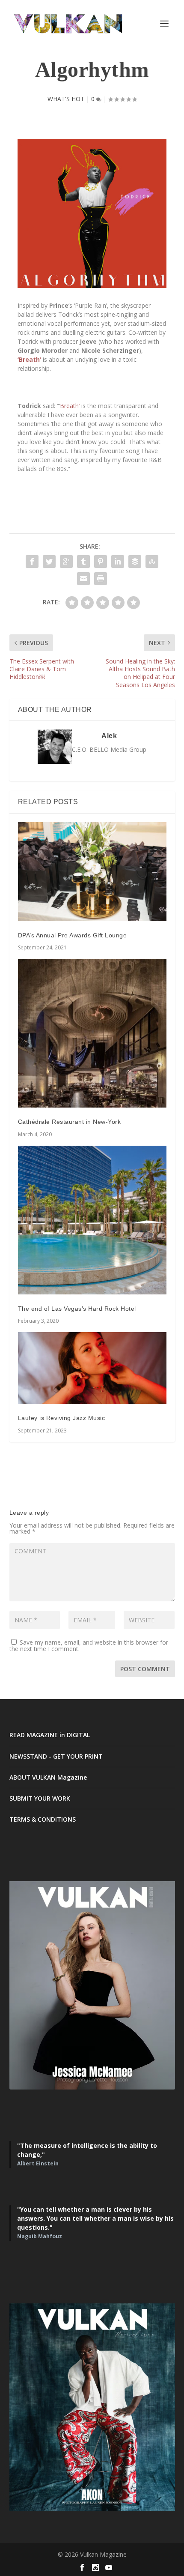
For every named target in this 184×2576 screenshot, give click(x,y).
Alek (109, 736)
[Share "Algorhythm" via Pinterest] (101, 561)
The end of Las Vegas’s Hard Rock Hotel (77, 1309)
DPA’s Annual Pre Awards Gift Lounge (73, 935)
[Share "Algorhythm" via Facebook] (32, 561)
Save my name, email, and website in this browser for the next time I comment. (89, 1645)
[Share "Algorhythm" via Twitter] (49, 561)
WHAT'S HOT (66, 99)
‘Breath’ (29, 359)
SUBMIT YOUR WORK (40, 1798)
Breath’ (70, 406)
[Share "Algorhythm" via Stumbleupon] (152, 561)
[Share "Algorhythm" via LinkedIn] (118, 561)
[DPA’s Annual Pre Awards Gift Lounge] (92, 872)
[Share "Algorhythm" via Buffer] (135, 561)
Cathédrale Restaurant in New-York (70, 1122)
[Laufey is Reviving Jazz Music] (92, 1368)
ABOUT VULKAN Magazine (48, 1777)
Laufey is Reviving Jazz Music (62, 1418)
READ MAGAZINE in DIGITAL (50, 1735)
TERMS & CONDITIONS (43, 1819)
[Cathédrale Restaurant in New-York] (92, 1033)
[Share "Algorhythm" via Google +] (66, 561)
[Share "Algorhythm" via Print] (101, 579)
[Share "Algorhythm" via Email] (83, 579)
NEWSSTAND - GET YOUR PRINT (56, 1756)
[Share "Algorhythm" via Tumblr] (83, 561)
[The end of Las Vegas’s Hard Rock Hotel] (92, 1220)
